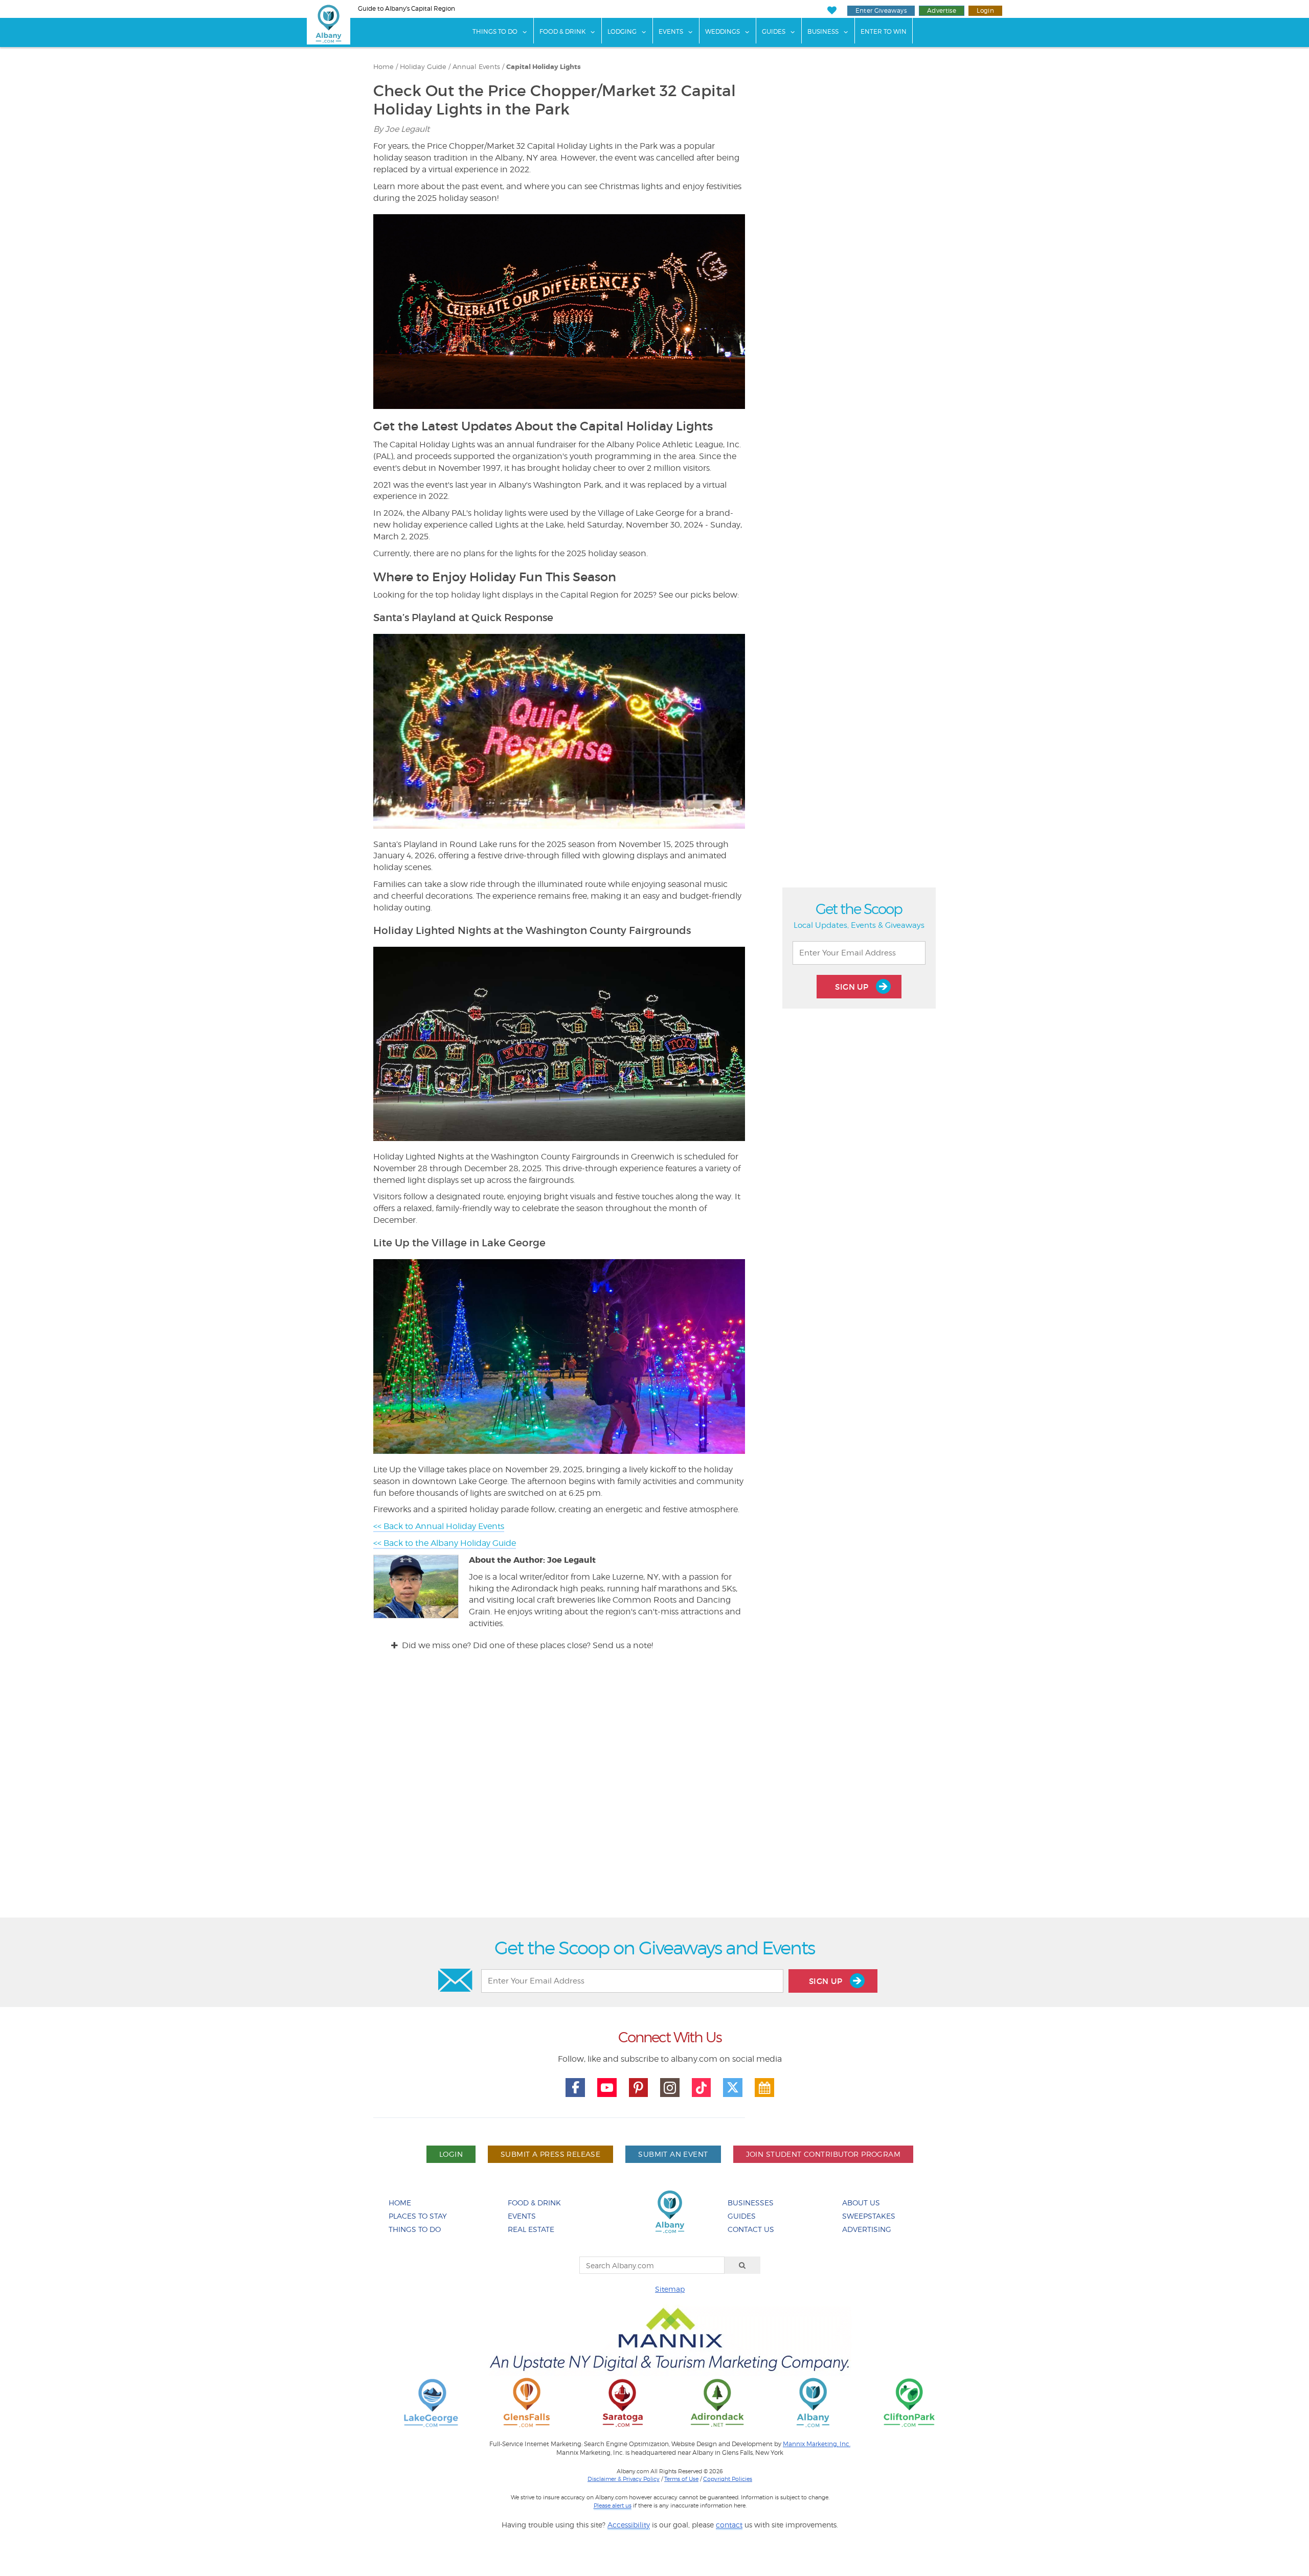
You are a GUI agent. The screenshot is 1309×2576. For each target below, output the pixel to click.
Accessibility (629, 2525)
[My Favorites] (832, 10)
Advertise (942, 10)
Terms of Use (681, 2479)
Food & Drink (562, 31)
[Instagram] (670, 2088)
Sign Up (853, 987)
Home (383, 67)
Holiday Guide (423, 67)
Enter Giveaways (881, 10)
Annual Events (476, 67)
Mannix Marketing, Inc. (817, 2444)
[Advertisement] (654, 1794)
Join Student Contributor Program (823, 2154)
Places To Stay (418, 2216)
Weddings (723, 31)
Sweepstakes (869, 2216)
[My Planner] (764, 2088)
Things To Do (495, 31)
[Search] (742, 2265)
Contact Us (751, 2229)
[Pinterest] (639, 2088)
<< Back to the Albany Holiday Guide (445, 1543)
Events (671, 31)
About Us (861, 2203)
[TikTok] (702, 2088)
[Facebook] (575, 2088)
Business (823, 31)
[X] (733, 2088)
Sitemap (670, 2289)
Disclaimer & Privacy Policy (624, 2479)
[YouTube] (607, 2088)
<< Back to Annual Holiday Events (439, 1526)
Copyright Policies (728, 2479)
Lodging (622, 31)
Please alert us (613, 2505)
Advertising (867, 2229)
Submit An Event (673, 2154)
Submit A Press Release (550, 2154)
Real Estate (531, 2229)
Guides (774, 31)
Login (985, 10)
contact (729, 2525)
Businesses (751, 2203)
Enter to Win (884, 31)
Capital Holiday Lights (544, 67)
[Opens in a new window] (431, 2402)
